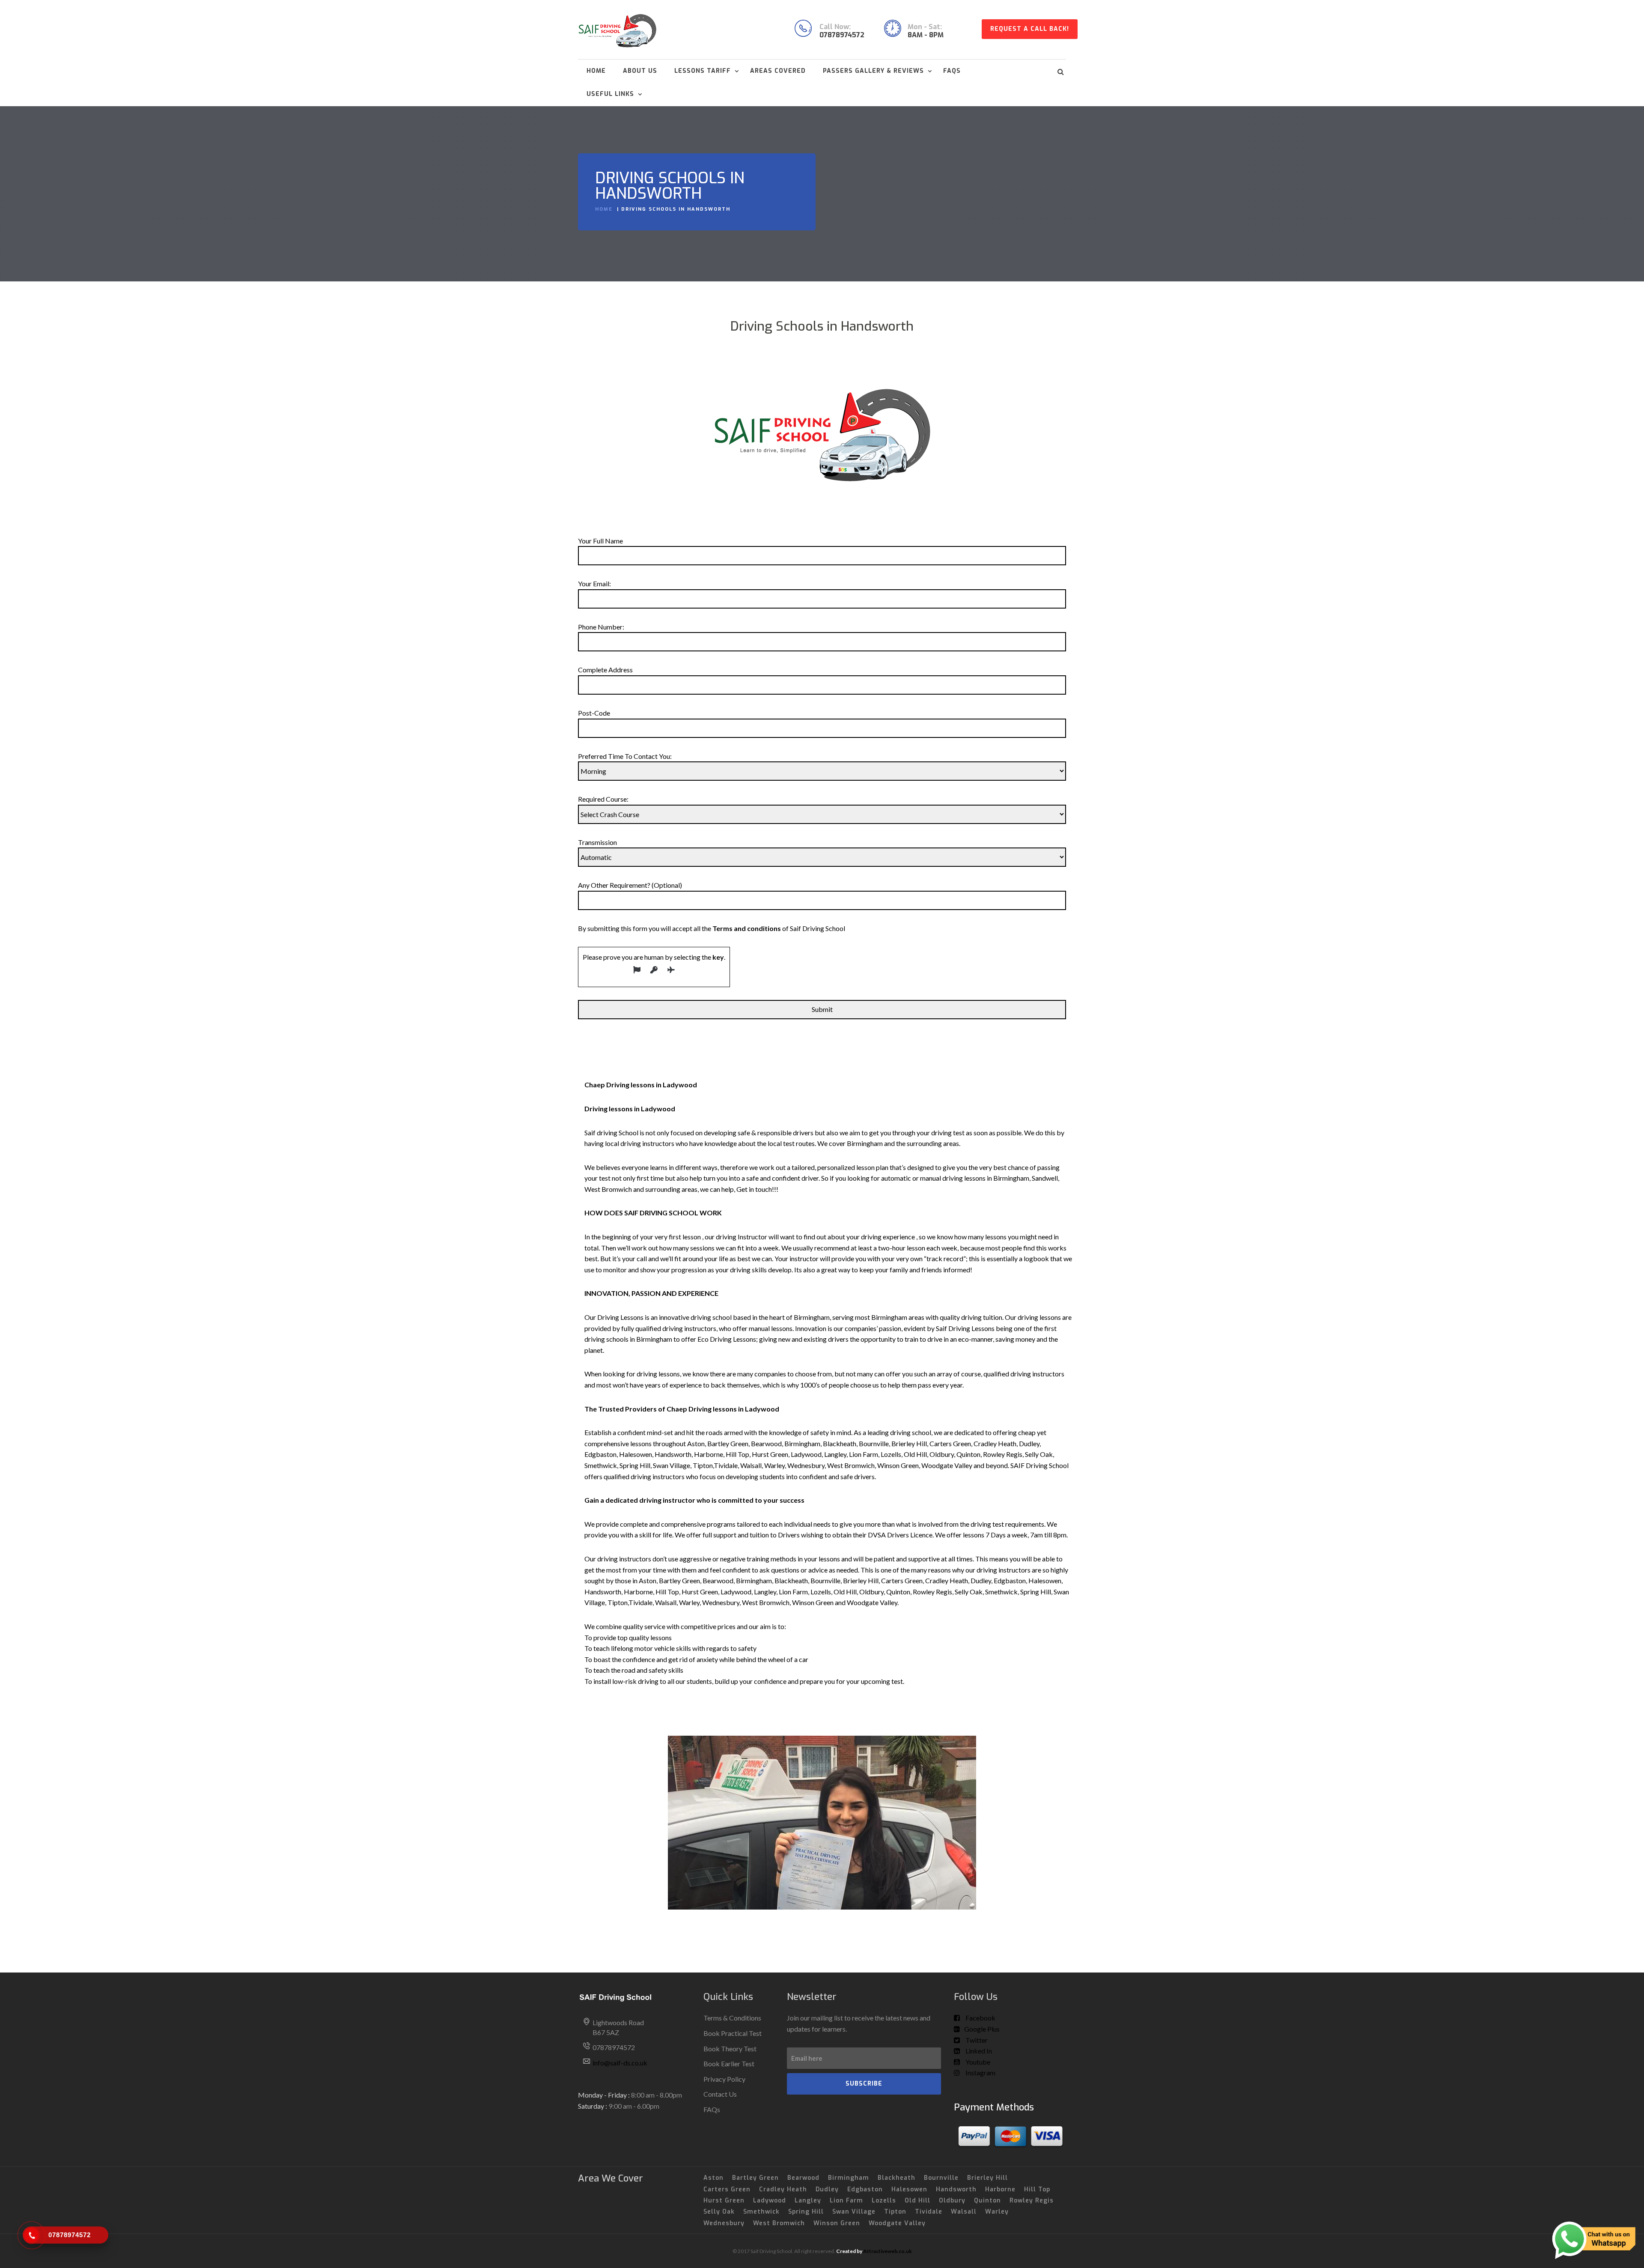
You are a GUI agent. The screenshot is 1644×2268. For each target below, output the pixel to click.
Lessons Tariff (703, 71)
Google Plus (982, 2029)
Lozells (884, 2201)
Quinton (987, 2201)
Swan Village (854, 2212)
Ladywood (770, 2201)
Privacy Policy (724, 2079)
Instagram (980, 2073)
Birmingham (849, 2178)
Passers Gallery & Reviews (873, 71)
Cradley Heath (783, 2189)
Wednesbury (724, 2223)
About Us (640, 71)
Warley (997, 2212)
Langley (808, 2201)
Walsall (964, 2212)
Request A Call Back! (1030, 29)
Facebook (980, 2018)
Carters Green (727, 2189)
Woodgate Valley (897, 2223)
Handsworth (956, 2189)
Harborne (1000, 2189)
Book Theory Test (730, 2049)
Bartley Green (755, 2178)
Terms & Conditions (732, 2018)
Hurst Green (724, 2201)
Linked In (978, 2051)
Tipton (895, 2212)
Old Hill (917, 2201)
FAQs (952, 71)
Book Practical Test (733, 2033)
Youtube (977, 2062)
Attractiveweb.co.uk (888, 2251)
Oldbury (952, 2201)
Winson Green (837, 2223)
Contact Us (720, 2094)
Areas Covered (778, 71)
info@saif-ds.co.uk (620, 2063)
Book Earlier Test (729, 2064)
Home (596, 71)
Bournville (941, 2178)
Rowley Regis (1032, 2201)
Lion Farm (846, 2201)
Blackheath (896, 2178)
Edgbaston (865, 2189)
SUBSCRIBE (864, 2084)
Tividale (929, 2212)
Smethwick (761, 2212)
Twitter (976, 2040)
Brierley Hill (987, 2178)
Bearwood (803, 2178)
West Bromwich (779, 2223)
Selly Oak (719, 2212)
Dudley (827, 2189)
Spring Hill (806, 2212)
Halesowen (909, 2189)
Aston (713, 2178)
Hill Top (1037, 2189)
